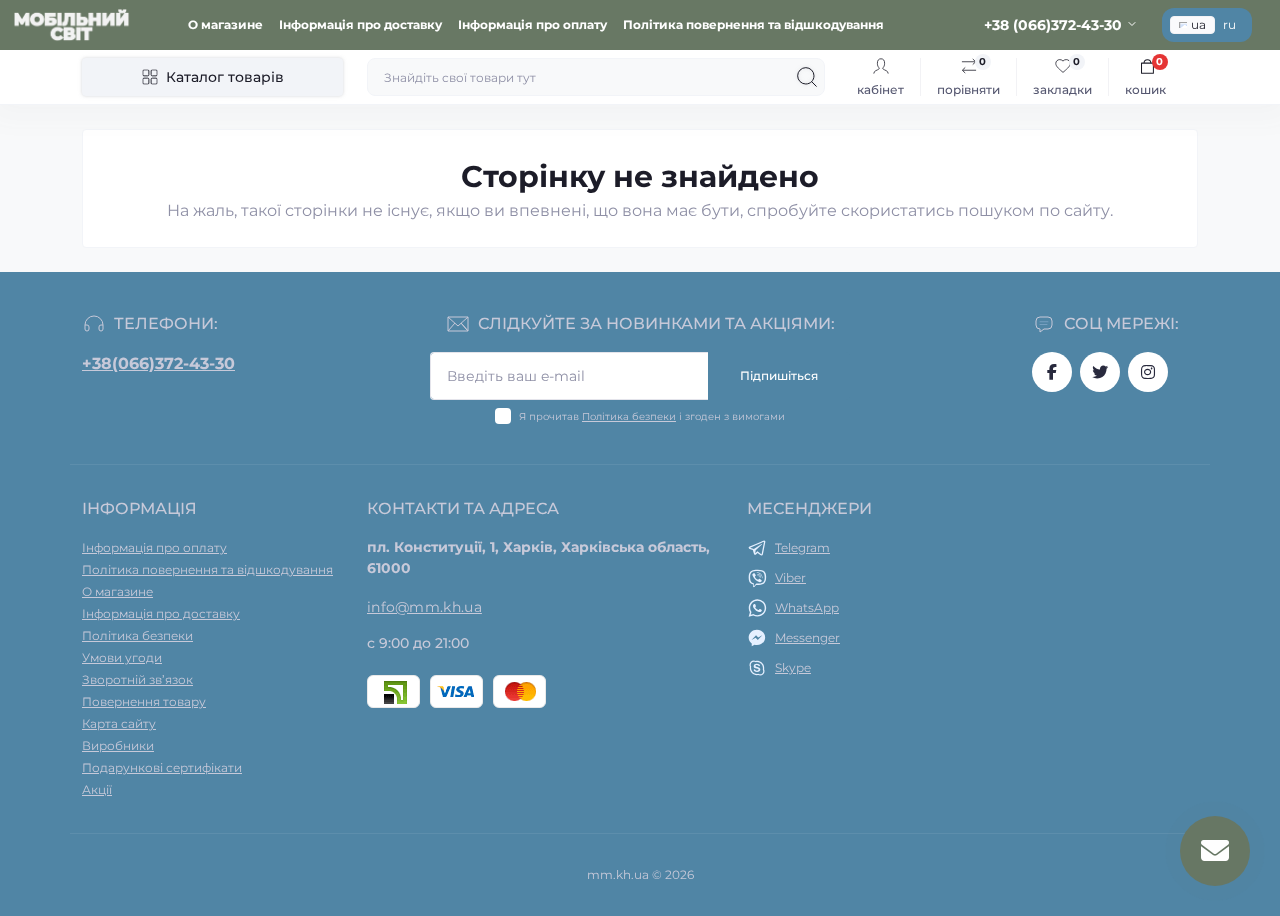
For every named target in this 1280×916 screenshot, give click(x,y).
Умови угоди (122, 657)
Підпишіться (779, 375)
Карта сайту (119, 723)
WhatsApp (807, 607)
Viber (790, 577)
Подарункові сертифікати (162, 767)
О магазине (225, 24)
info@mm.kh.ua (424, 607)
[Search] (807, 77)
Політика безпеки (629, 416)
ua (1198, 24)
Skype (793, 667)
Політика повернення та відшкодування (753, 24)
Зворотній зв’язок (137, 679)
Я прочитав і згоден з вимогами (652, 416)
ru (1229, 24)
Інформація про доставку (360, 24)
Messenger (807, 637)
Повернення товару (144, 701)
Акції (97, 789)
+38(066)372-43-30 (158, 363)
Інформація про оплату (532, 24)
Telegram (802, 547)
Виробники (118, 745)
